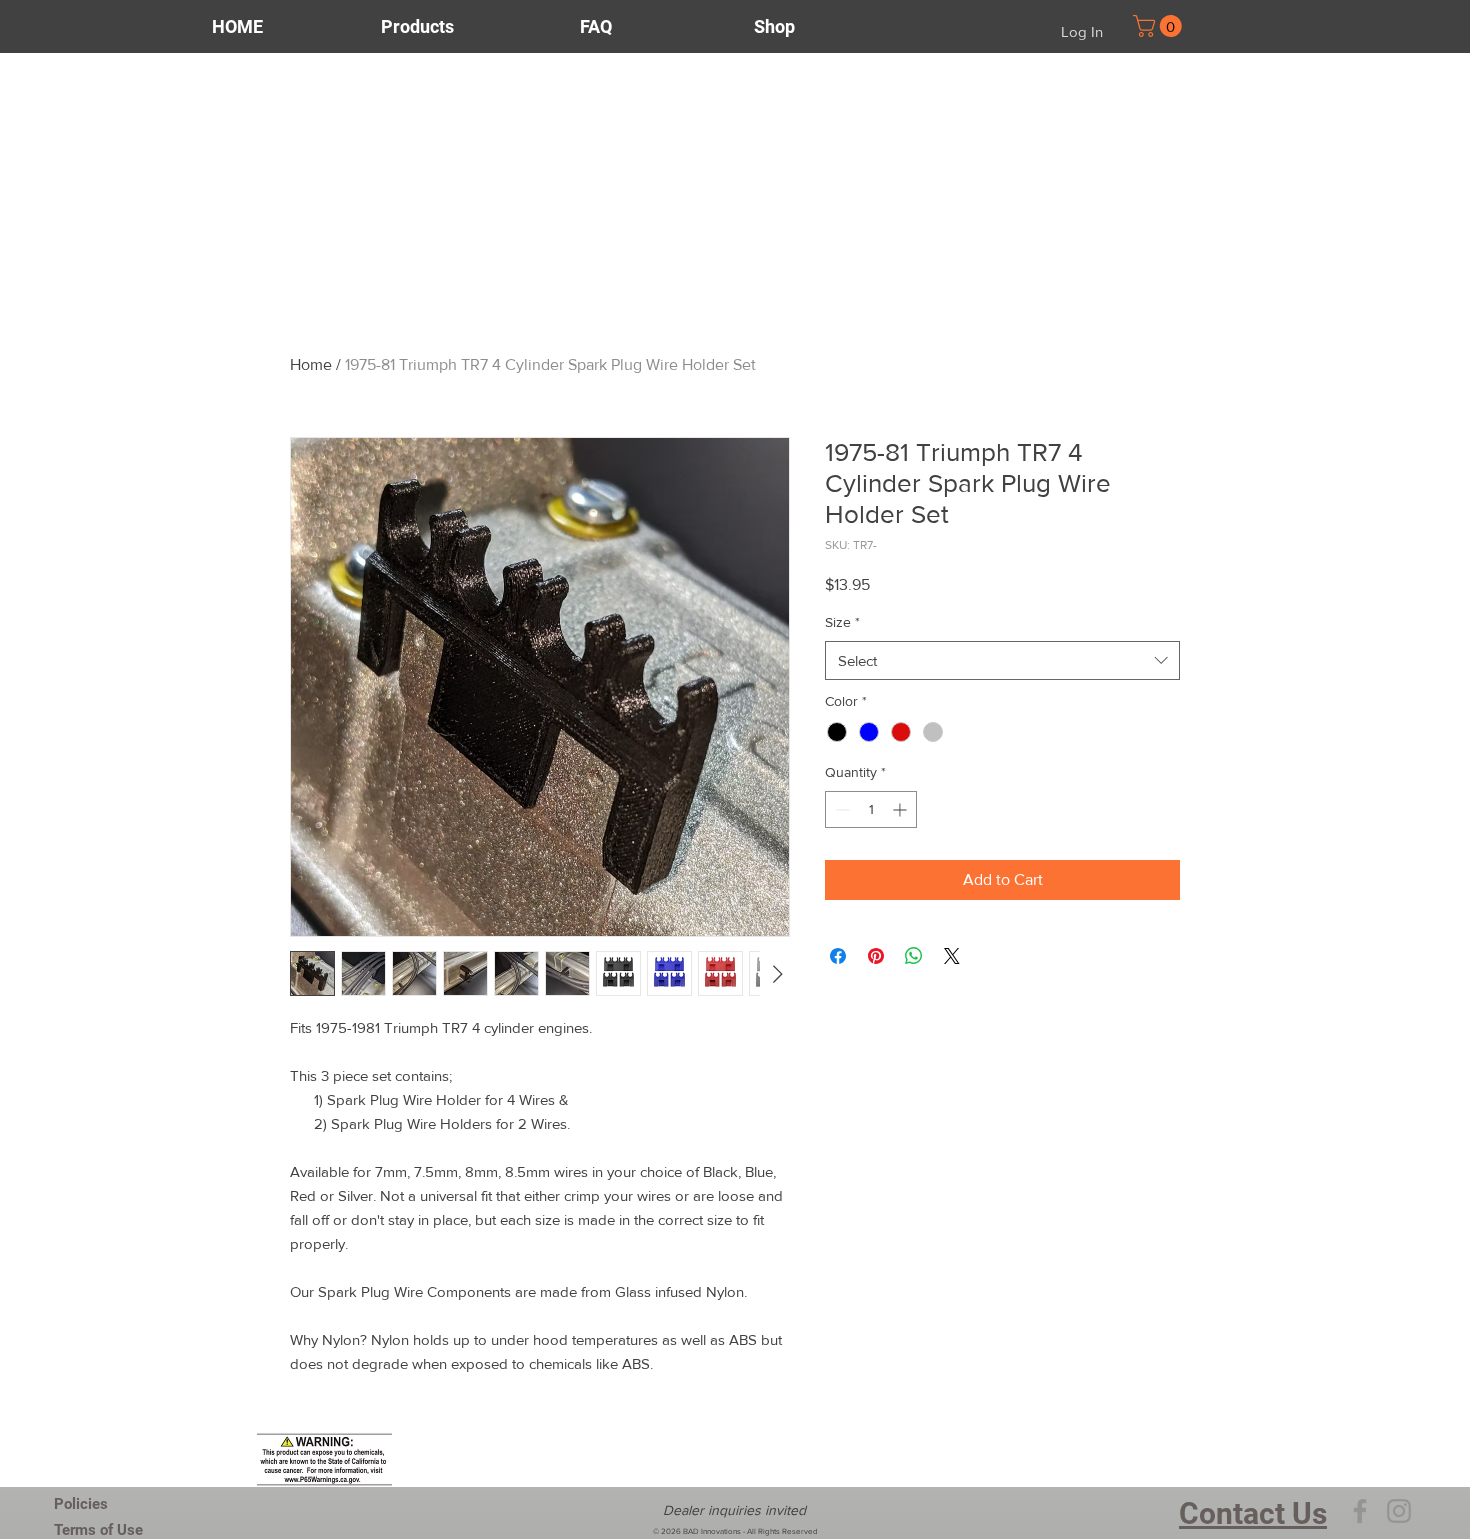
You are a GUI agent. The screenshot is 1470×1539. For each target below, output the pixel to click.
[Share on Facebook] (838, 956)
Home (311, 364)
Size (842, 622)
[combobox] (1002, 660)
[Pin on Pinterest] (876, 956)
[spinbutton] (871, 809)
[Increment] (901, 809)
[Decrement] (840, 809)
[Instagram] (1399, 1511)
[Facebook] (1360, 1511)
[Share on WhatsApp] (914, 956)
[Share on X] (952, 956)
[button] (1160, 26)
